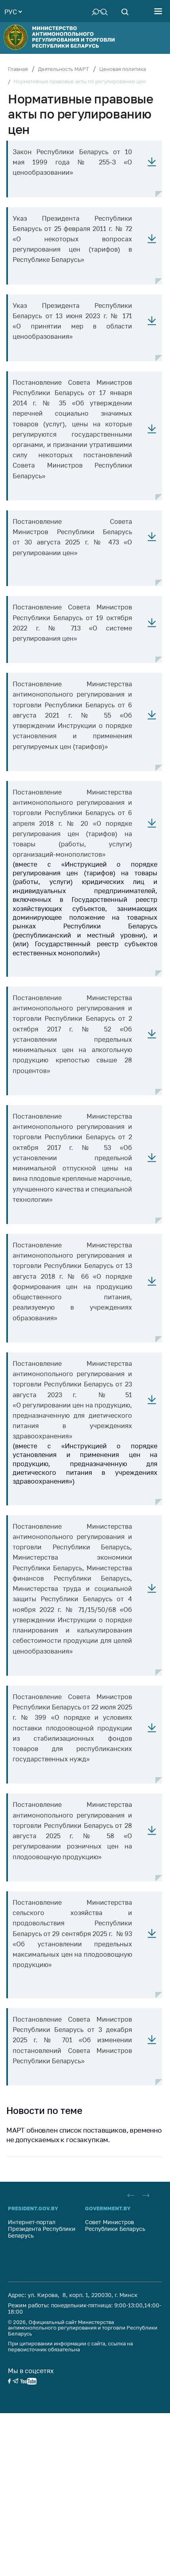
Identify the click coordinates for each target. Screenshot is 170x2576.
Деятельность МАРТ (63, 69)
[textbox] (13, 11)
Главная (18, 69)
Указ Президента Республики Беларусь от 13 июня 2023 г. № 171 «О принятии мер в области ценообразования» (72, 321)
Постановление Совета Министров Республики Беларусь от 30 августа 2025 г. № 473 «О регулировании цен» (72, 537)
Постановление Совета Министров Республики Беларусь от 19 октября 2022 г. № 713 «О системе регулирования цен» (72, 623)
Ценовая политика (123, 69)
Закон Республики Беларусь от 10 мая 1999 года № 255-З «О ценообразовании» (72, 162)
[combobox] (13, 11)
